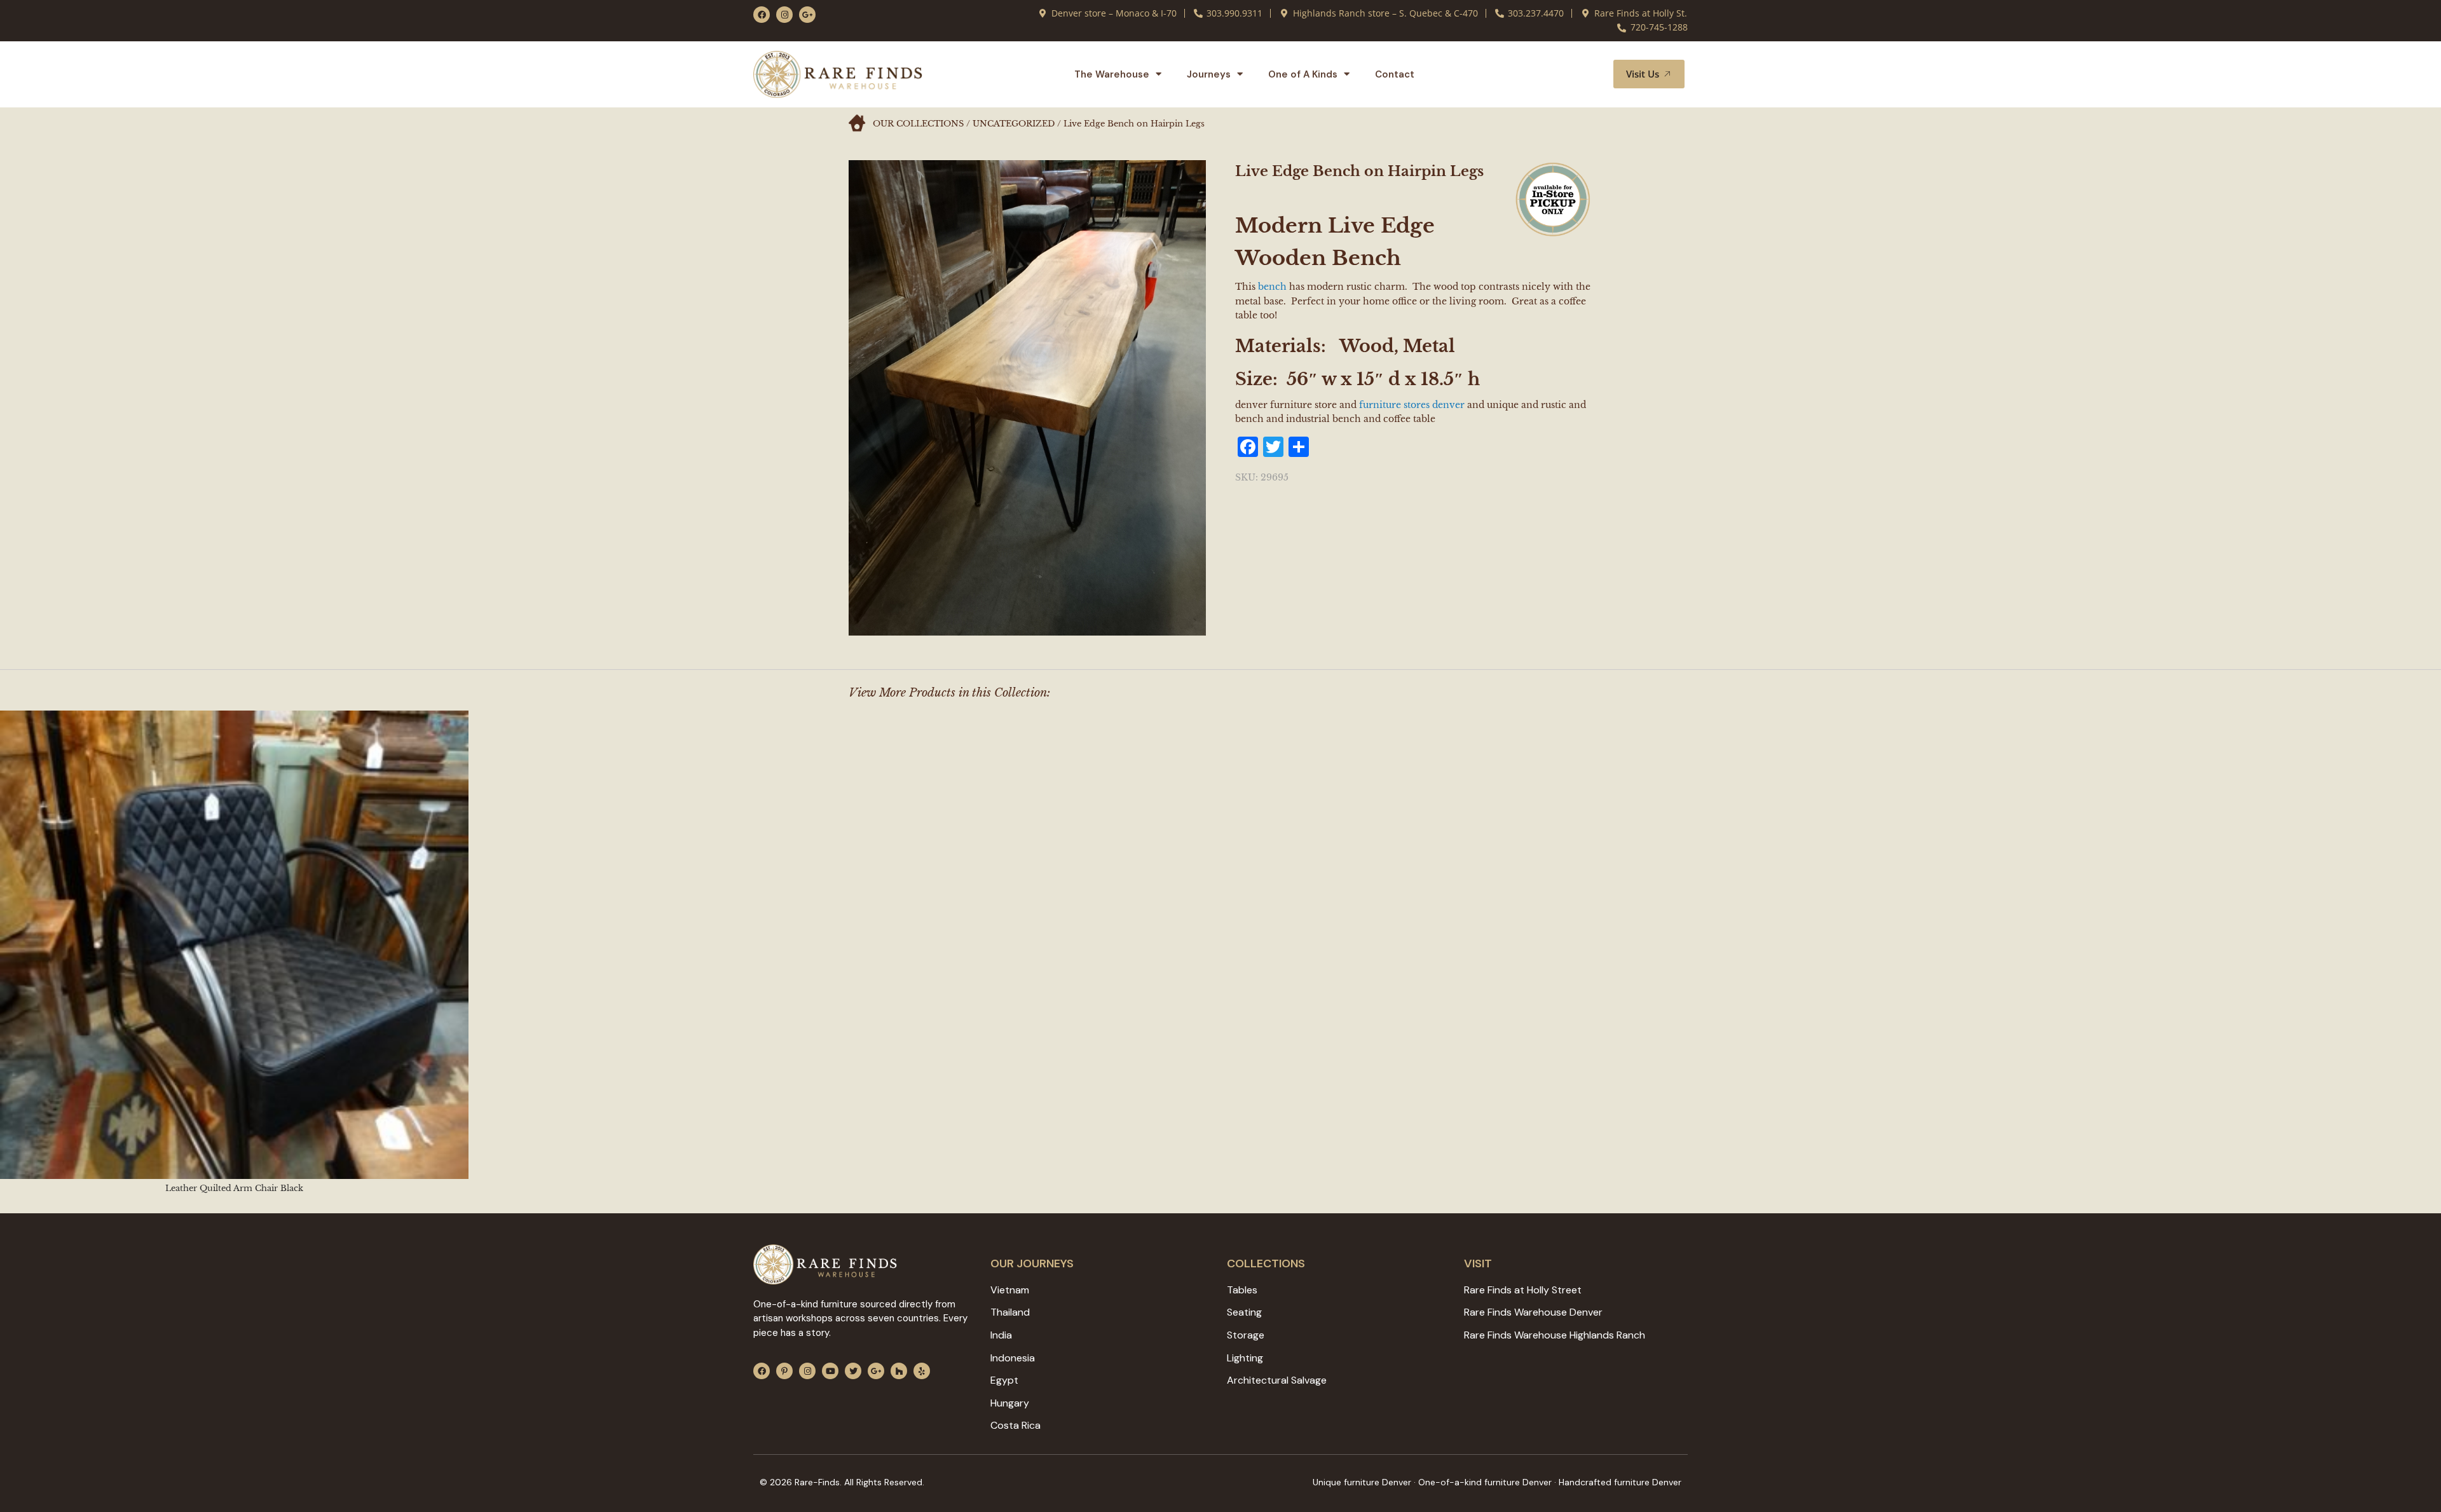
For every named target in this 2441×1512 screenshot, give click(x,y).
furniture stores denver (1412, 405)
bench (1272, 287)
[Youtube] (830, 1371)
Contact (1395, 74)
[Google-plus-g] (807, 15)
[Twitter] (853, 1371)
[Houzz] (899, 1371)
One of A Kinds (1303, 74)
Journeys (1209, 74)
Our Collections (918, 124)
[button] (1589, 74)
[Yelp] (922, 1371)
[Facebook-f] (762, 15)
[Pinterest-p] (784, 1371)
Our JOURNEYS (1032, 1263)
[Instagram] (784, 15)
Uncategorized (1014, 124)
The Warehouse (1112, 74)
